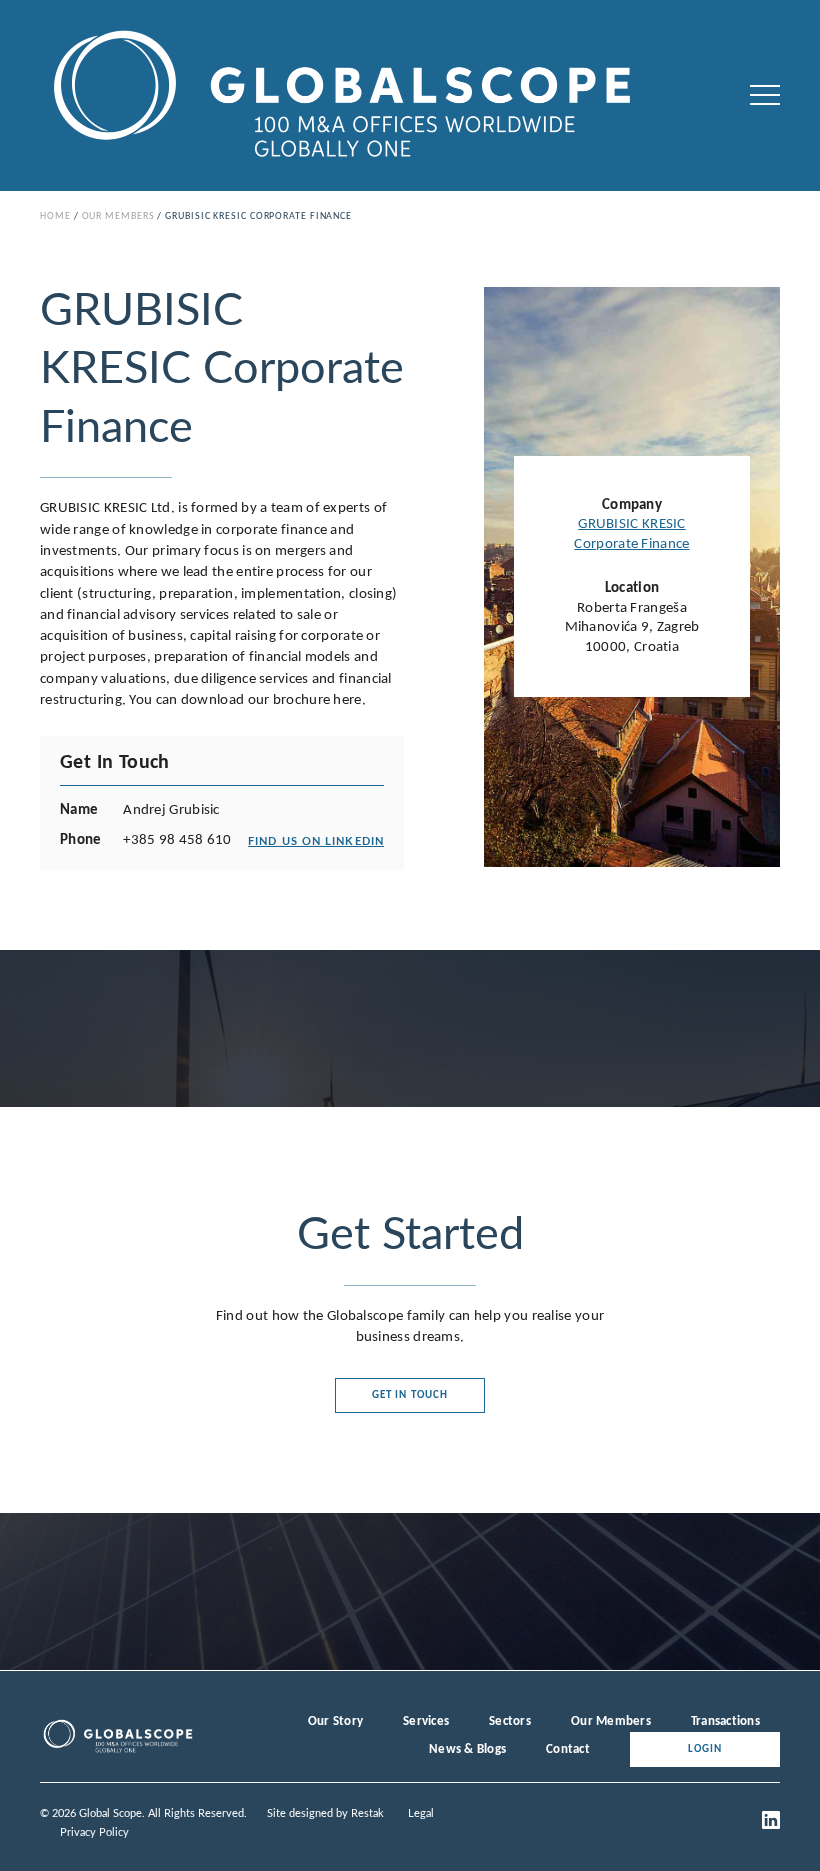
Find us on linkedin (316, 841)
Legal (421, 1813)
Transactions (725, 1721)
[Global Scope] (117, 1751)
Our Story (335, 1721)
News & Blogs (467, 1749)
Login (705, 1749)
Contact (568, 1749)
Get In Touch (410, 1395)
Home (55, 216)
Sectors (510, 1721)
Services (426, 1721)
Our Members (118, 216)
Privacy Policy (94, 1832)
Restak (367, 1813)
